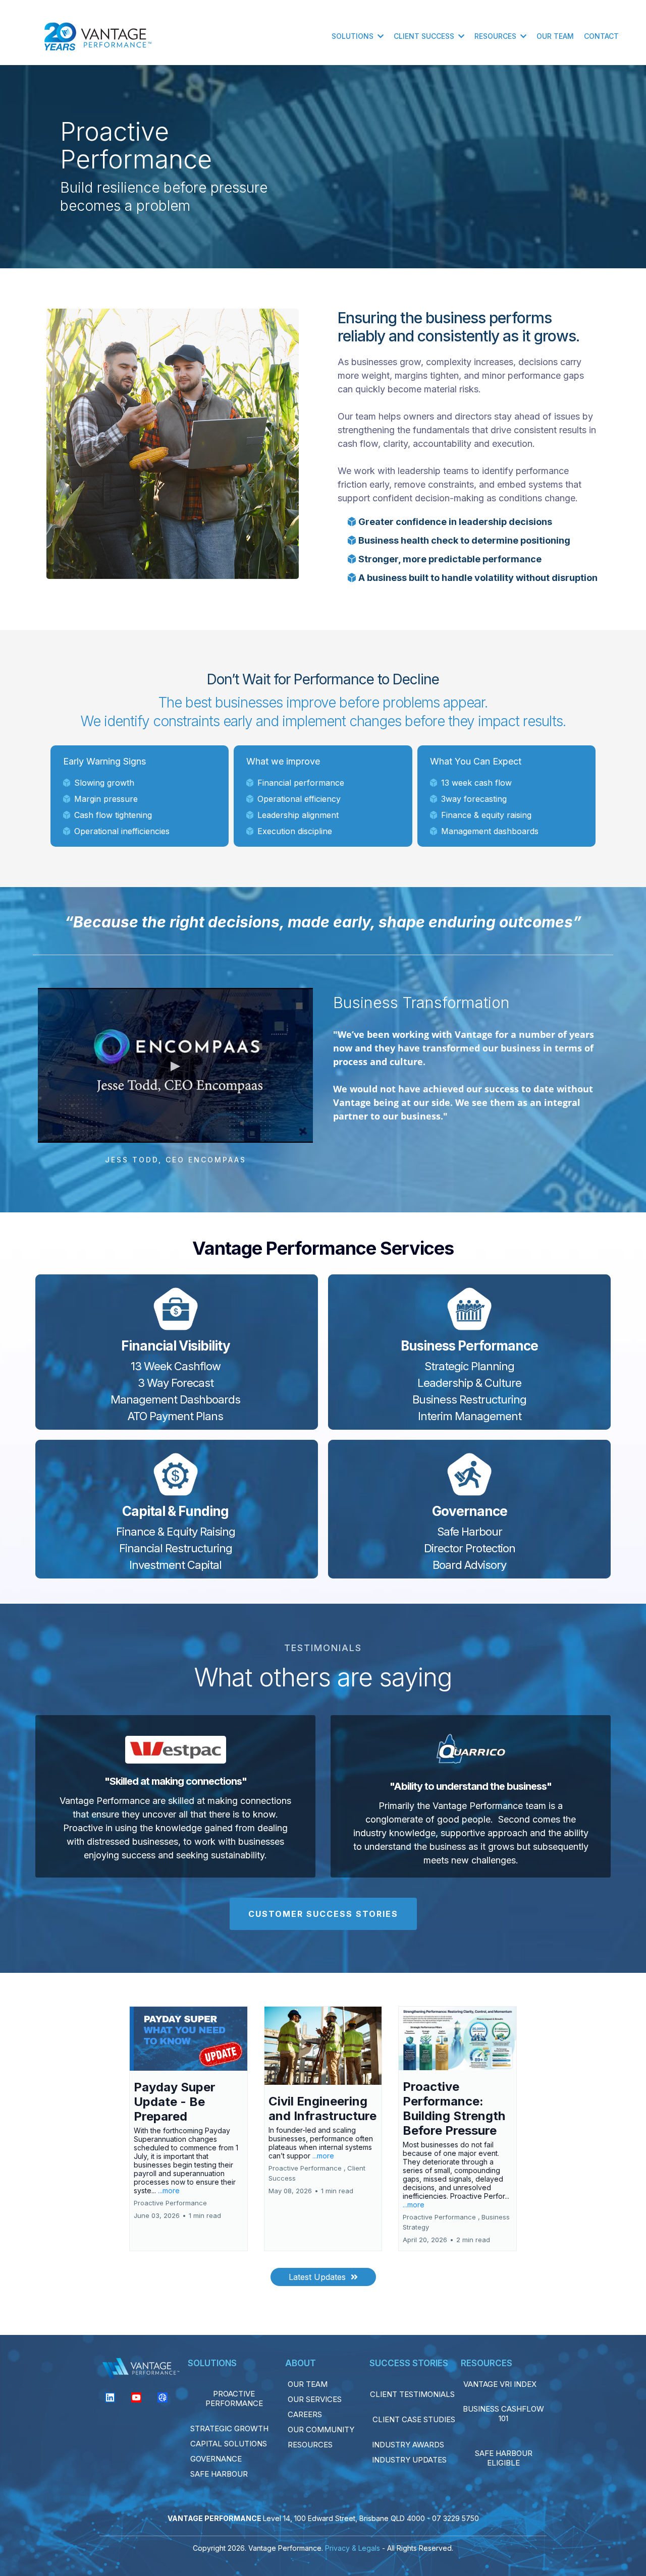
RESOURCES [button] (496, 36)
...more (169, 2190)
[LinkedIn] (110, 2397)
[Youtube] (136, 2397)
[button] (189, 2129)
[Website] (163, 2397)
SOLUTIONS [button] (354, 36)
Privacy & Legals (353, 2548)
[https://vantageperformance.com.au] (98, 36)
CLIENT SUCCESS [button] (425, 36)
